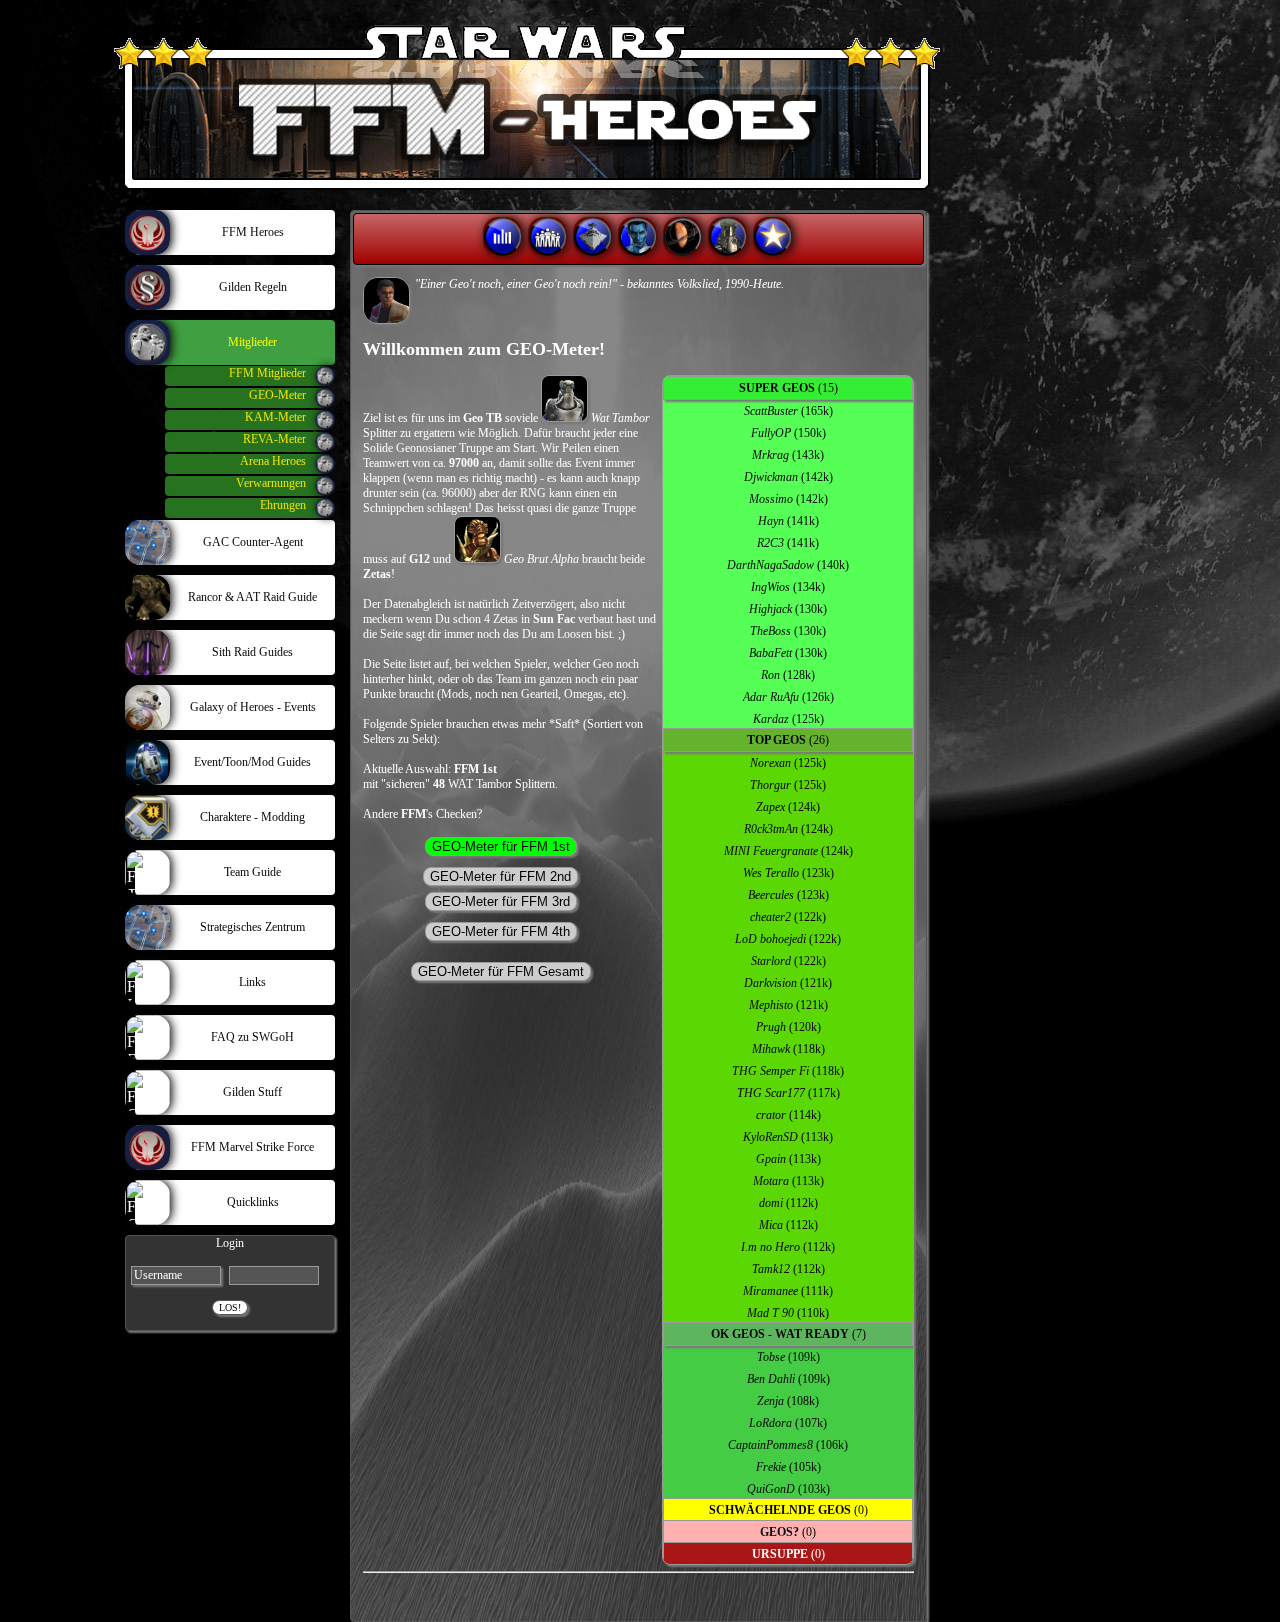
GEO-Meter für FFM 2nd (500, 876)
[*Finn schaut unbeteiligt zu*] (386, 300)
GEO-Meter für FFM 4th (501, 931)
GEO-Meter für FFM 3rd (501, 901)
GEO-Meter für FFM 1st (501, 846)
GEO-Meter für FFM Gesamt (501, 971)
